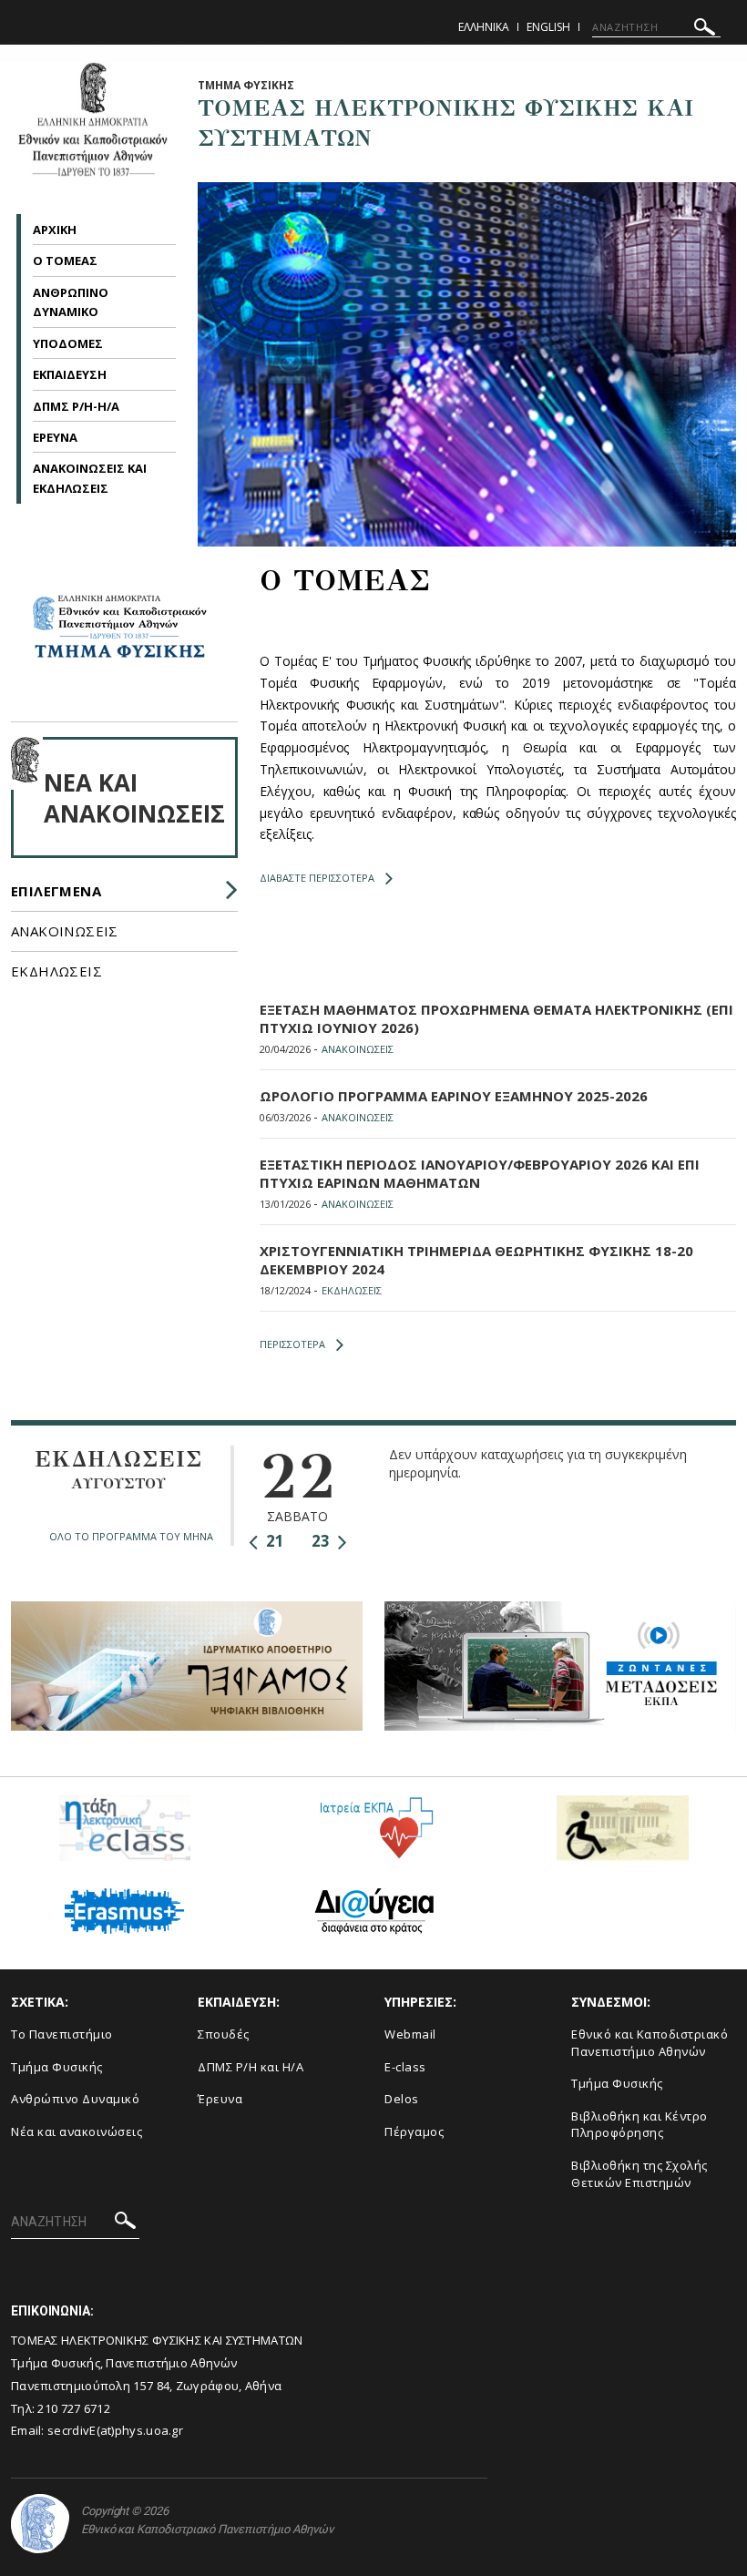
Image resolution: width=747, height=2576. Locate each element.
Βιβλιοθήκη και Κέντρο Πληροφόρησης (640, 2125)
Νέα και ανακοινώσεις (77, 2131)
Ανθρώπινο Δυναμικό (75, 2099)
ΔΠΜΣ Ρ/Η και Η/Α (251, 2067)
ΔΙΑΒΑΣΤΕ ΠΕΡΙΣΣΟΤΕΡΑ (317, 878)
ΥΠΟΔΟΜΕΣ (68, 343)
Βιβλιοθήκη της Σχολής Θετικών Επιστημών (640, 2174)
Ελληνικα (484, 27)
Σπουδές (224, 2034)
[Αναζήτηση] (705, 30)
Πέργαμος (414, 2131)
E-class (405, 2067)
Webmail (410, 2034)
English (548, 27)
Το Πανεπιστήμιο (62, 2034)
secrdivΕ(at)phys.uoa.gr (115, 2430)
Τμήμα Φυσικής (57, 2067)
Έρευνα (220, 2099)
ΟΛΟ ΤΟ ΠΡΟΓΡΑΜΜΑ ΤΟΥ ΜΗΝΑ (131, 1536)
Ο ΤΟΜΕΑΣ (65, 261)
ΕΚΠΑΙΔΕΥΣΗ (70, 374)
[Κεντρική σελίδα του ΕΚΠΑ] (40, 2524)
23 (322, 1541)
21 (273, 1541)
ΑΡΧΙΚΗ (55, 230)
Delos (402, 2099)
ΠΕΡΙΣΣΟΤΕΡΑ (292, 1344)
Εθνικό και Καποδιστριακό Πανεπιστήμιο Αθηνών (650, 2043)
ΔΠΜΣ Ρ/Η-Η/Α (76, 406)
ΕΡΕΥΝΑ (55, 437)
